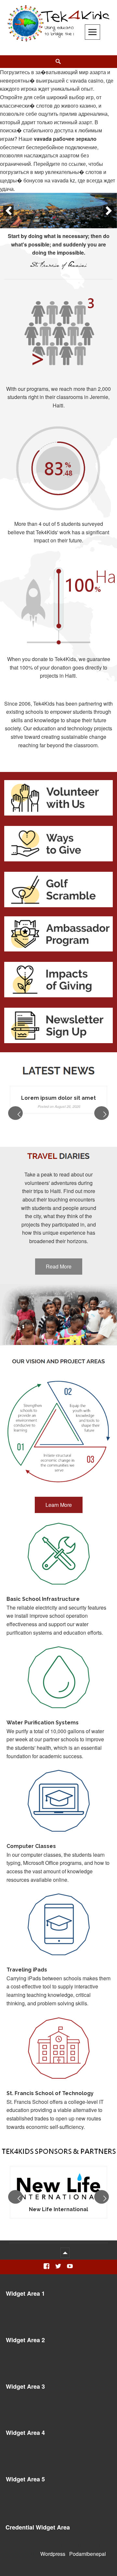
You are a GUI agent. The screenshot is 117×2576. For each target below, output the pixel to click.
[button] (8, 211)
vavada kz (63, 180)
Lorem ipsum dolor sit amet (58, 1098)
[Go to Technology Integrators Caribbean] (58, 2187)
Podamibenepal (88, 2554)
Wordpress (53, 2554)
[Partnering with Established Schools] (58, 211)
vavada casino (87, 80)
